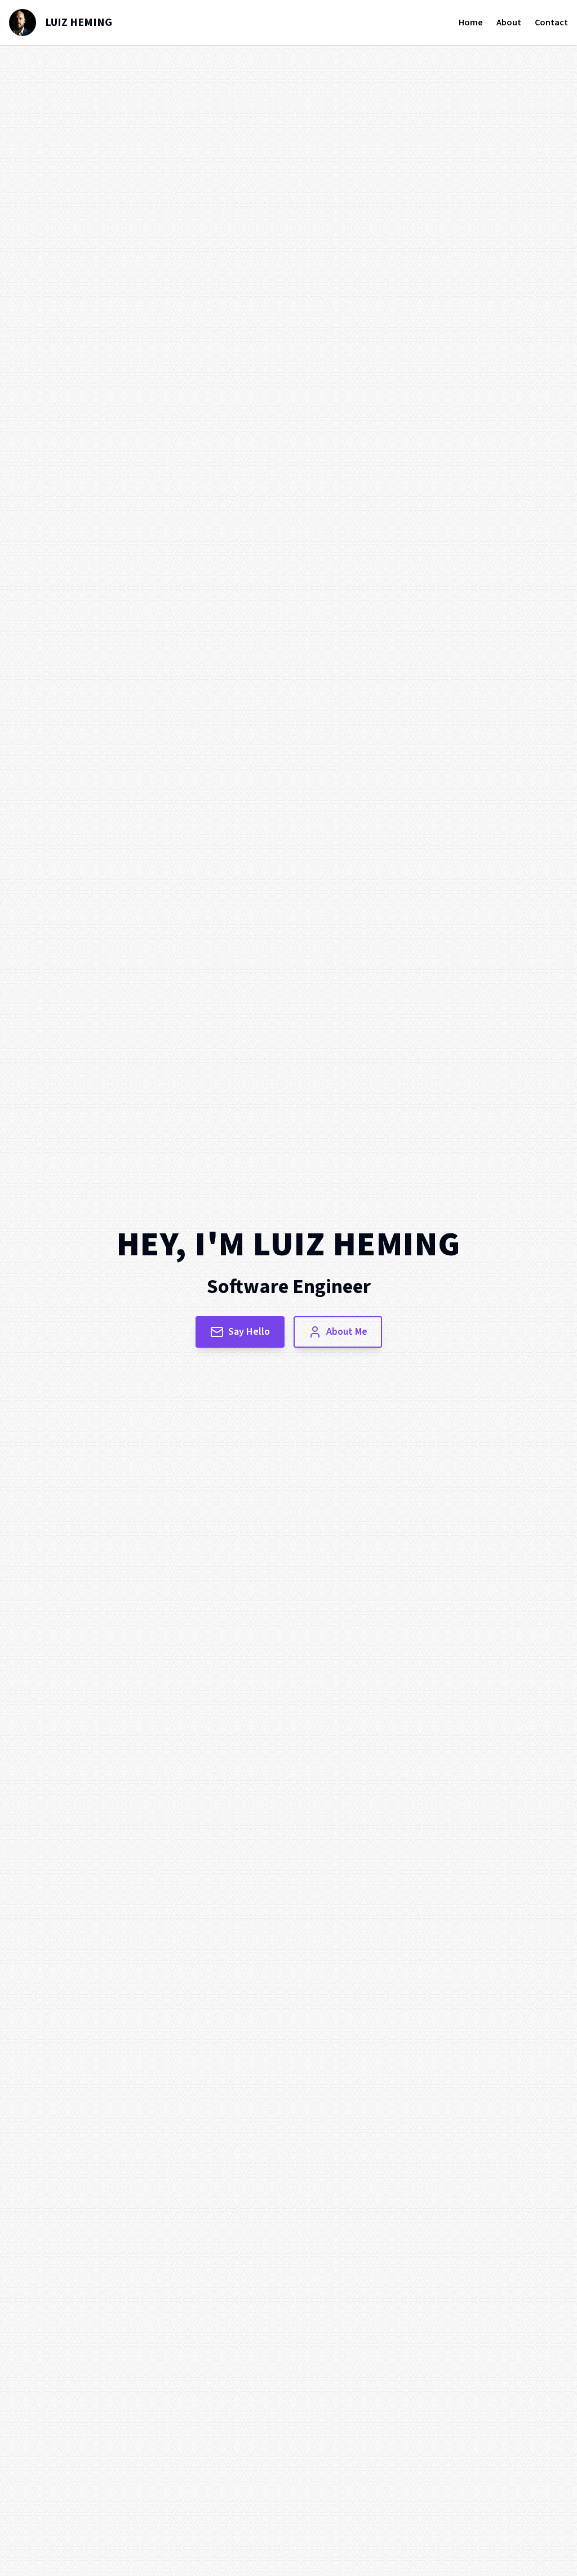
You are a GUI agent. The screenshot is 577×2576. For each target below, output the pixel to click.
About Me (347, 1332)
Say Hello (249, 1332)
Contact (551, 23)
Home (471, 23)
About (509, 23)
